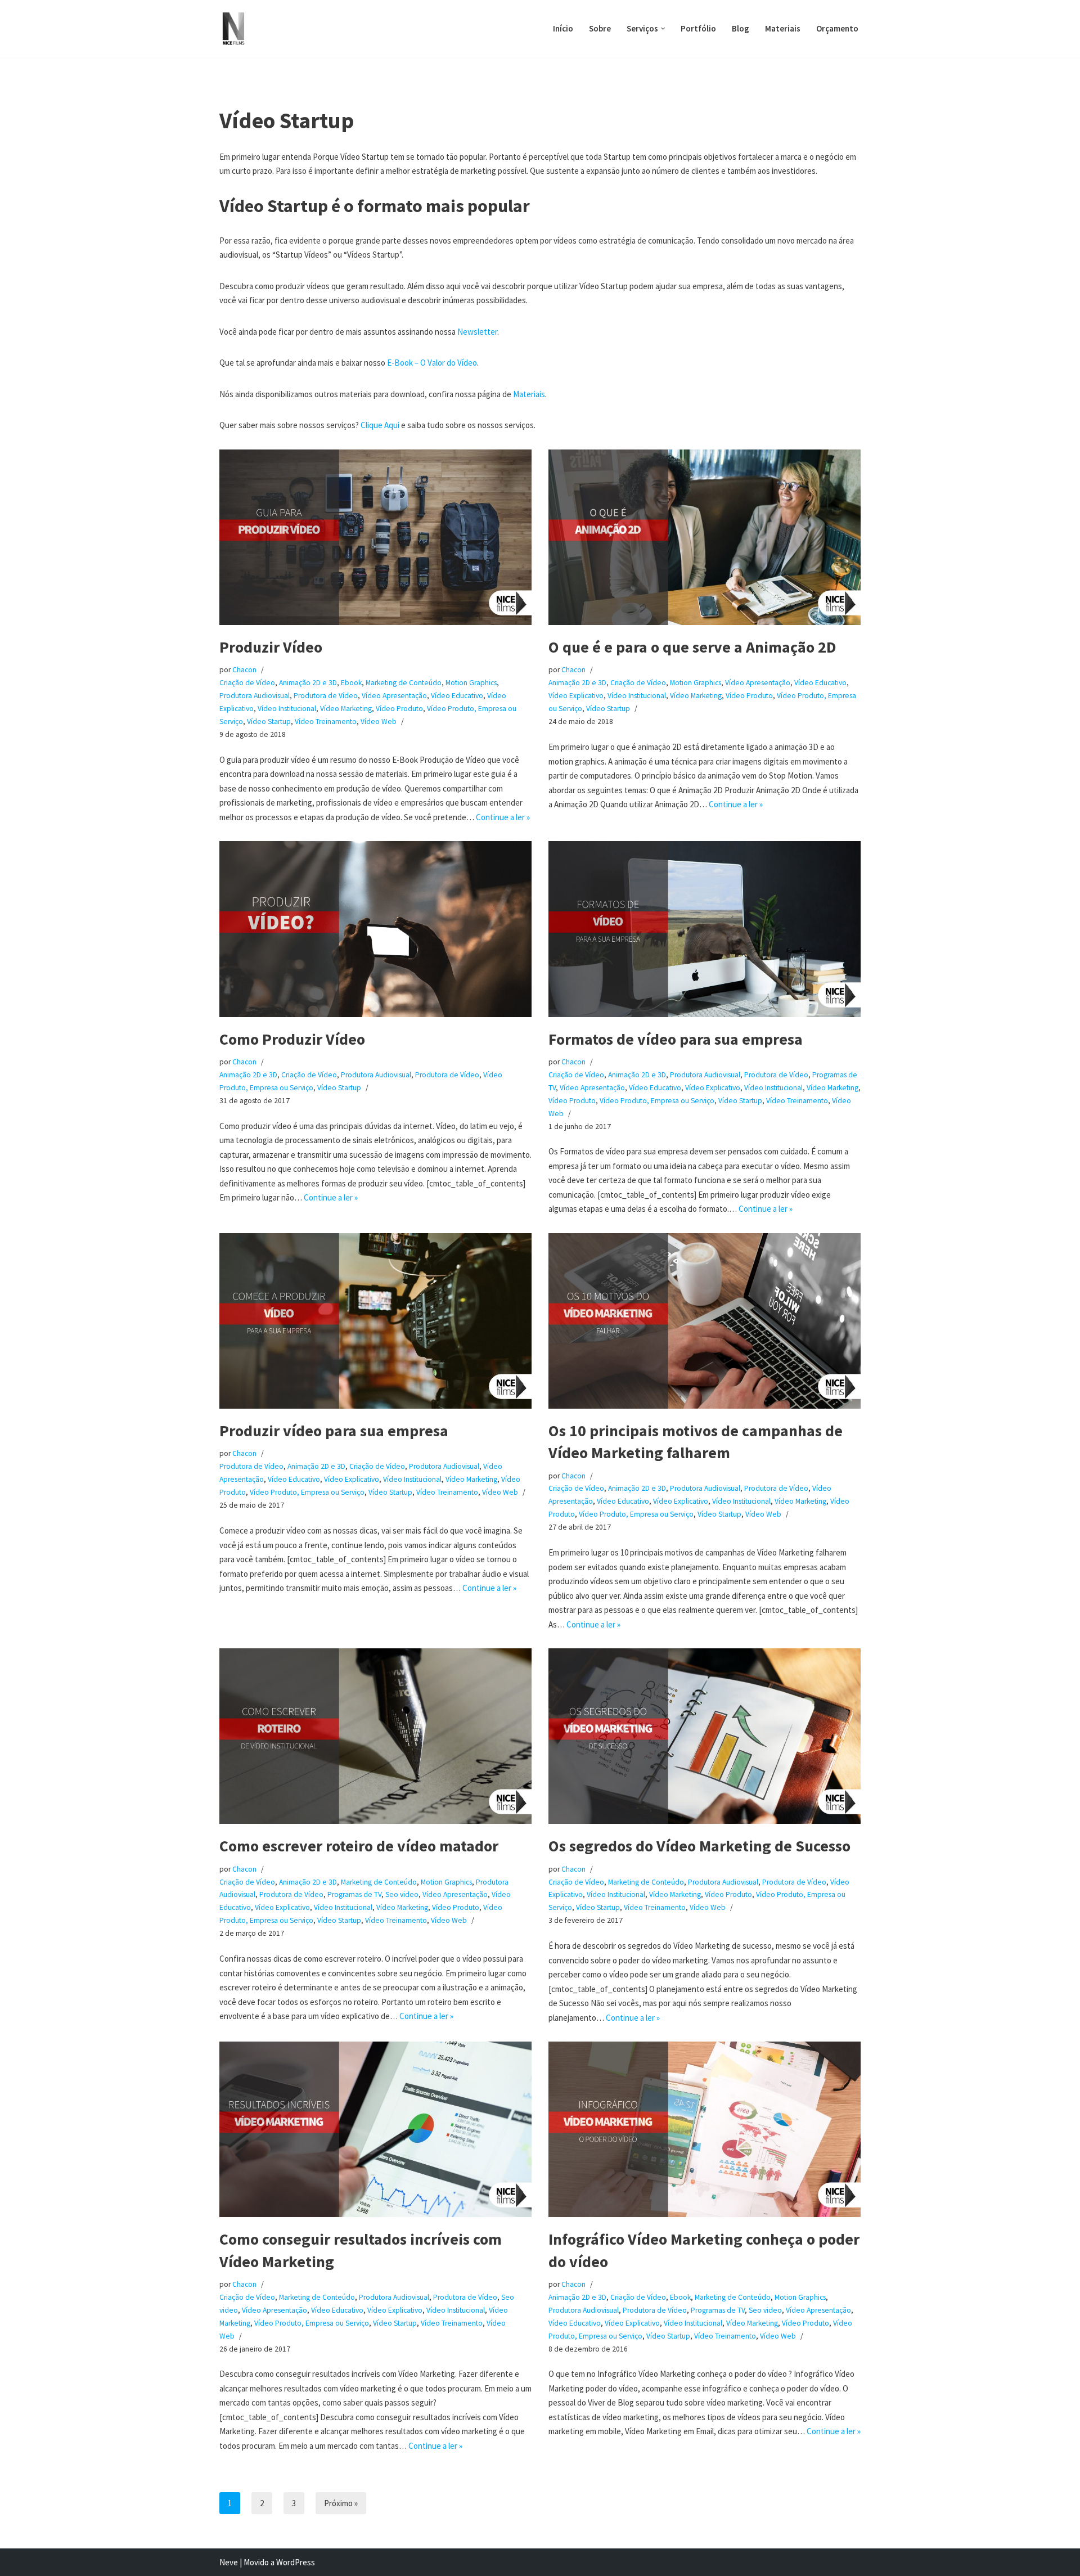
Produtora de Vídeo (326, 696)
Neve (229, 2562)
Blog (741, 28)
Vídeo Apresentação (394, 696)
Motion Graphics (471, 683)
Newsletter (477, 332)
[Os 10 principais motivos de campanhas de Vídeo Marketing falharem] (705, 1321)
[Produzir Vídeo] (375, 537)
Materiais (783, 28)
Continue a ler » (503, 817)
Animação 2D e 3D (308, 683)
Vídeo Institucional (287, 709)
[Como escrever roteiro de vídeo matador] (375, 1736)
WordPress (296, 2562)
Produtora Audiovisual (255, 696)
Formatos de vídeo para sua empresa (676, 1039)
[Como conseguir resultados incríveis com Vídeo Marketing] (375, 2129)
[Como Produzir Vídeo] (375, 929)
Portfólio (698, 28)
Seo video (402, 1894)
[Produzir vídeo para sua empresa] (375, 1321)
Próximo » (341, 2503)
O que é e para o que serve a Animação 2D (692, 647)
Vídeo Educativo (457, 696)
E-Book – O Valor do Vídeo (432, 363)
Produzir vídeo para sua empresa (334, 1431)
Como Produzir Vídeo (292, 1039)
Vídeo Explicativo (576, 696)
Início (563, 28)
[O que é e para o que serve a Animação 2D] (705, 537)
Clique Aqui (380, 425)
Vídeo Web (379, 721)
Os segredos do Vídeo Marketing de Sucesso (699, 1846)
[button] (663, 29)
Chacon (244, 670)
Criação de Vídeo (247, 683)
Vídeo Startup (269, 721)
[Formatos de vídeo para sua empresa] (705, 929)
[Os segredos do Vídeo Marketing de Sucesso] (705, 1736)
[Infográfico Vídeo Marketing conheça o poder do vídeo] (705, 2129)
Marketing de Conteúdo (404, 683)
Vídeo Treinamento (326, 721)
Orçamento (837, 28)
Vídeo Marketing (346, 709)
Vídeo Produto (399, 709)
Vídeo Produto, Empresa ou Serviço (657, 1101)
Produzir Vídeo (271, 647)
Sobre (600, 28)
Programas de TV (354, 1894)
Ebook (351, 683)
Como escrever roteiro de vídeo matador (359, 1846)
